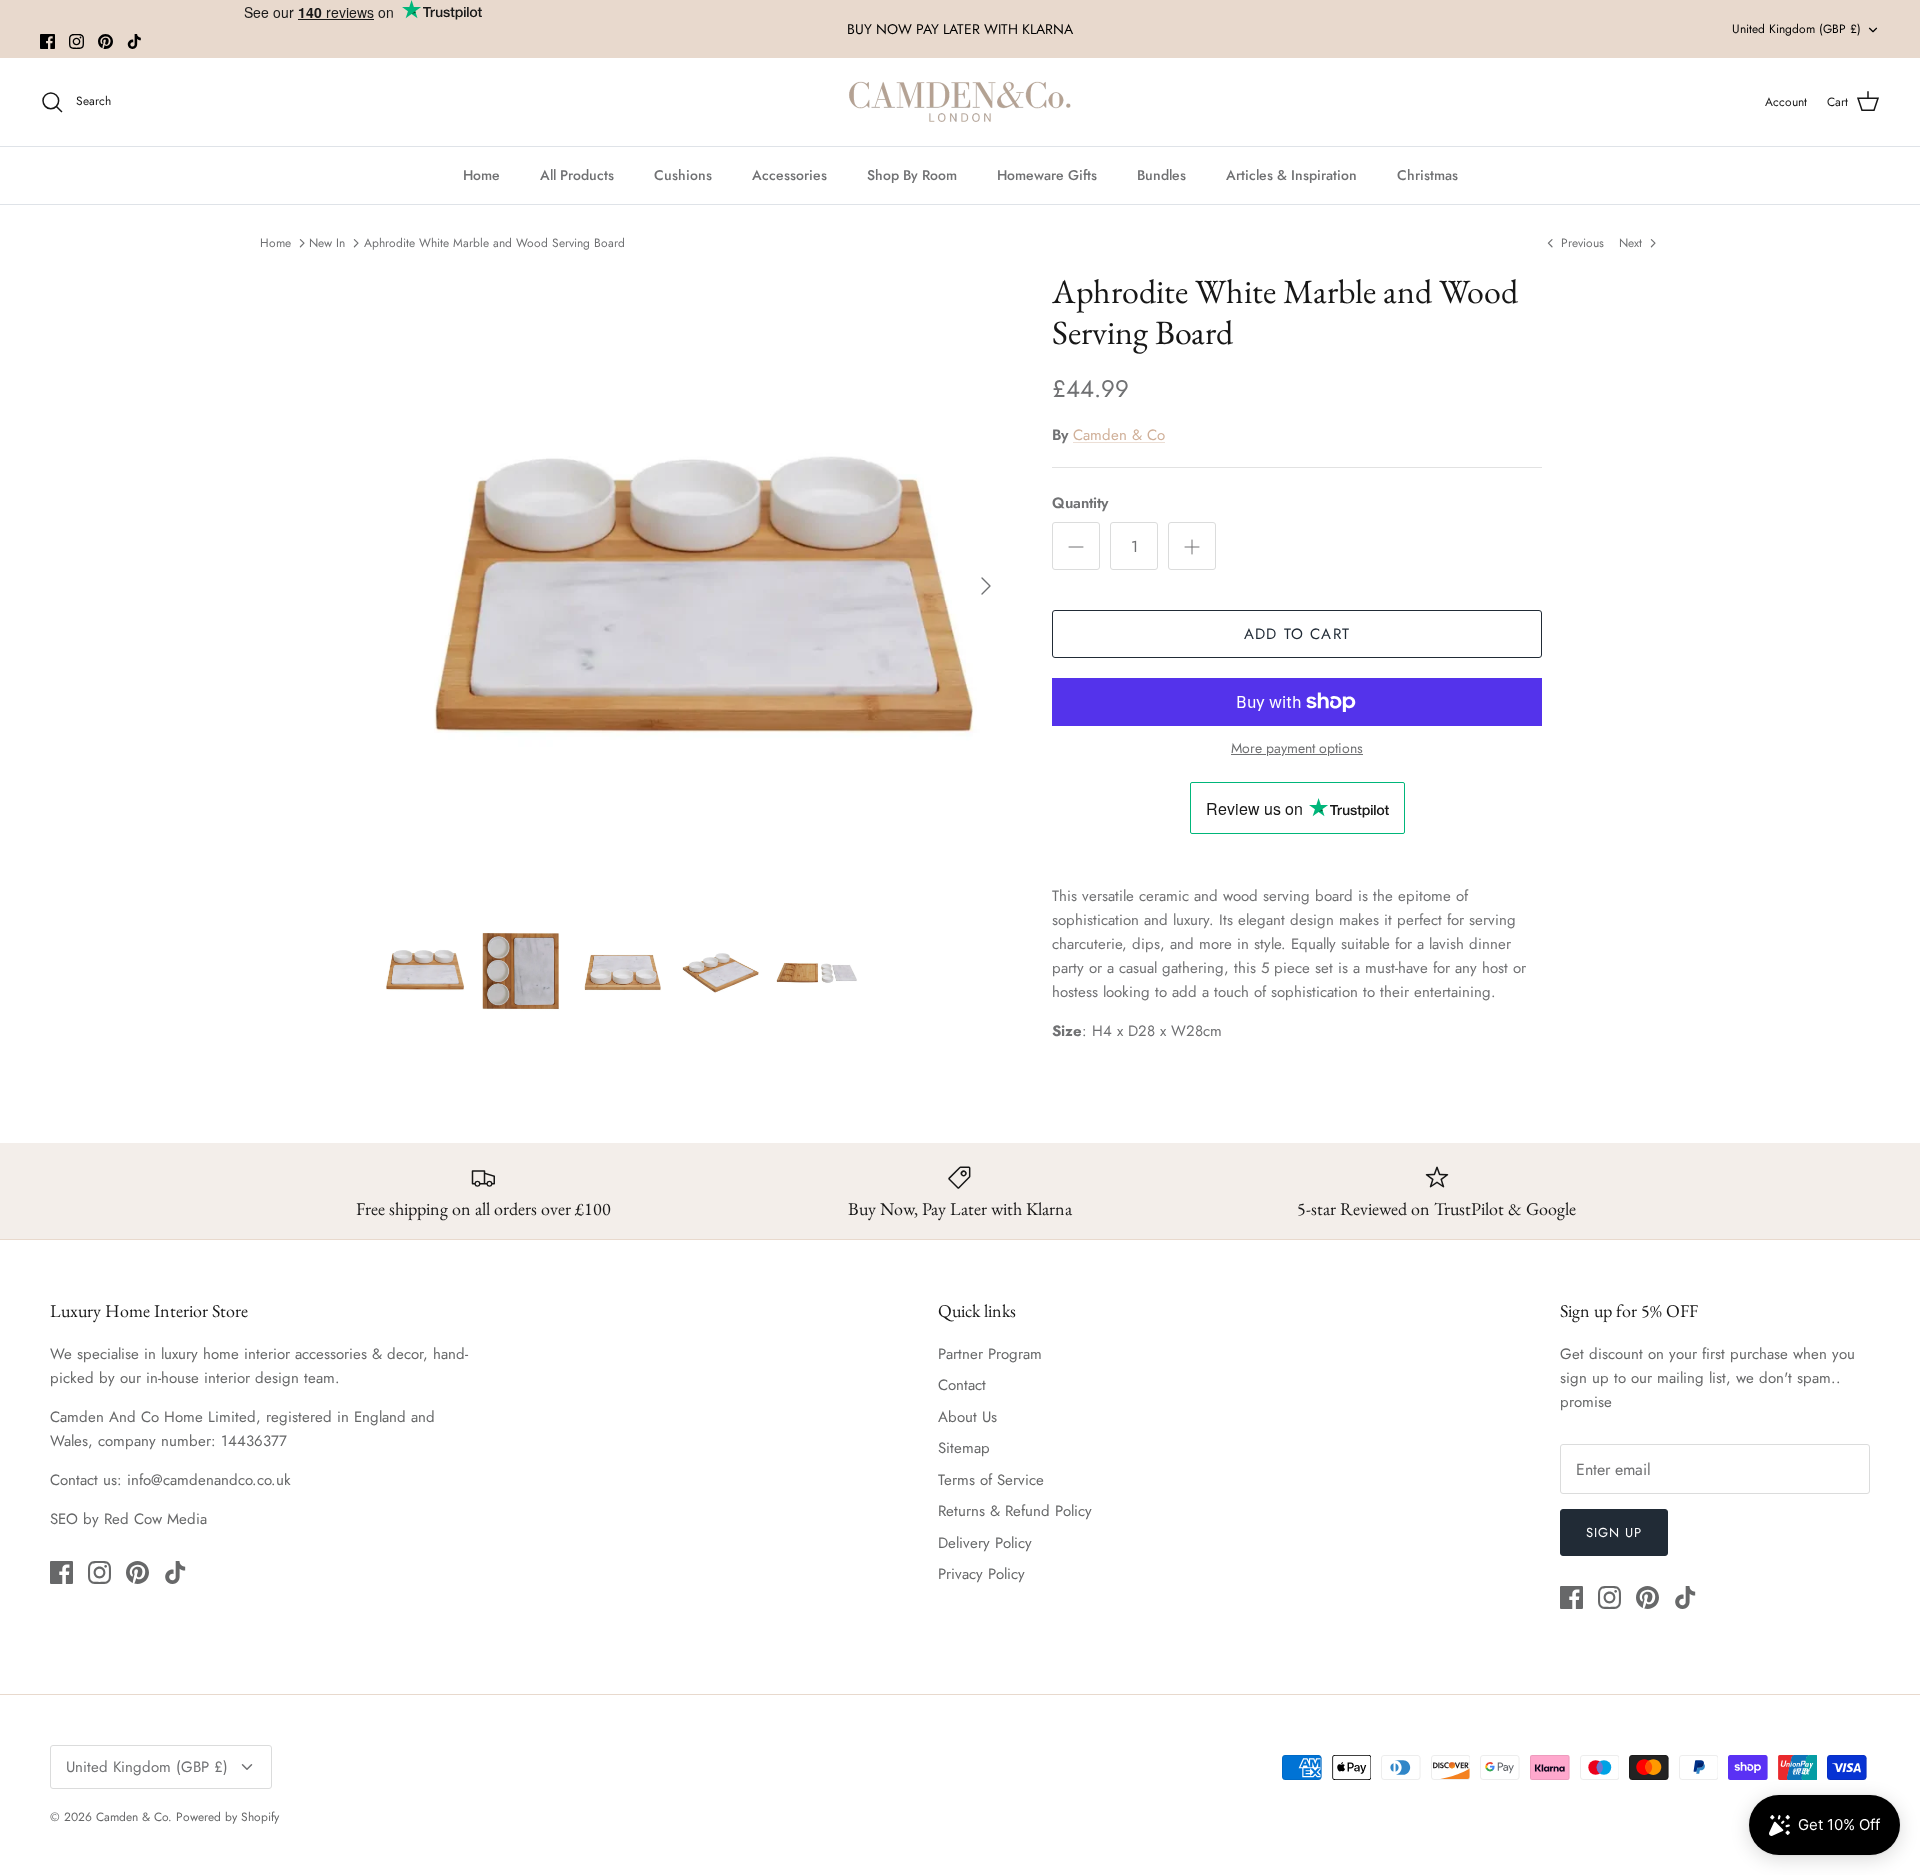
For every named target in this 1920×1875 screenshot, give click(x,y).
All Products (577, 175)
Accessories (789, 175)
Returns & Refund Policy (1015, 1511)
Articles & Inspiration (1291, 175)
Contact (962, 1385)
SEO (64, 1519)
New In (327, 242)
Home (481, 175)
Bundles (1161, 175)
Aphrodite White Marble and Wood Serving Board (494, 242)
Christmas (1427, 175)
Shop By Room (912, 175)
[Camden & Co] (960, 102)
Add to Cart (1297, 634)
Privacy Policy (981, 1574)
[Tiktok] (134, 41)
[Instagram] (76, 41)
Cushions (683, 175)
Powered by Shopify (227, 1817)
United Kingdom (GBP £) (1796, 29)
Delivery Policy (985, 1543)
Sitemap (964, 1448)
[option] (693, 586)
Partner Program (990, 1354)
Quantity (1080, 503)
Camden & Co (1119, 435)
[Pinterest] (105, 41)
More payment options (1297, 748)
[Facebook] (47, 41)
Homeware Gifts (1047, 175)
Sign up (1614, 1532)
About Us (967, 1417)
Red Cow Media (155, 1519)
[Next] (986, 586)
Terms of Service (991, 1480)
